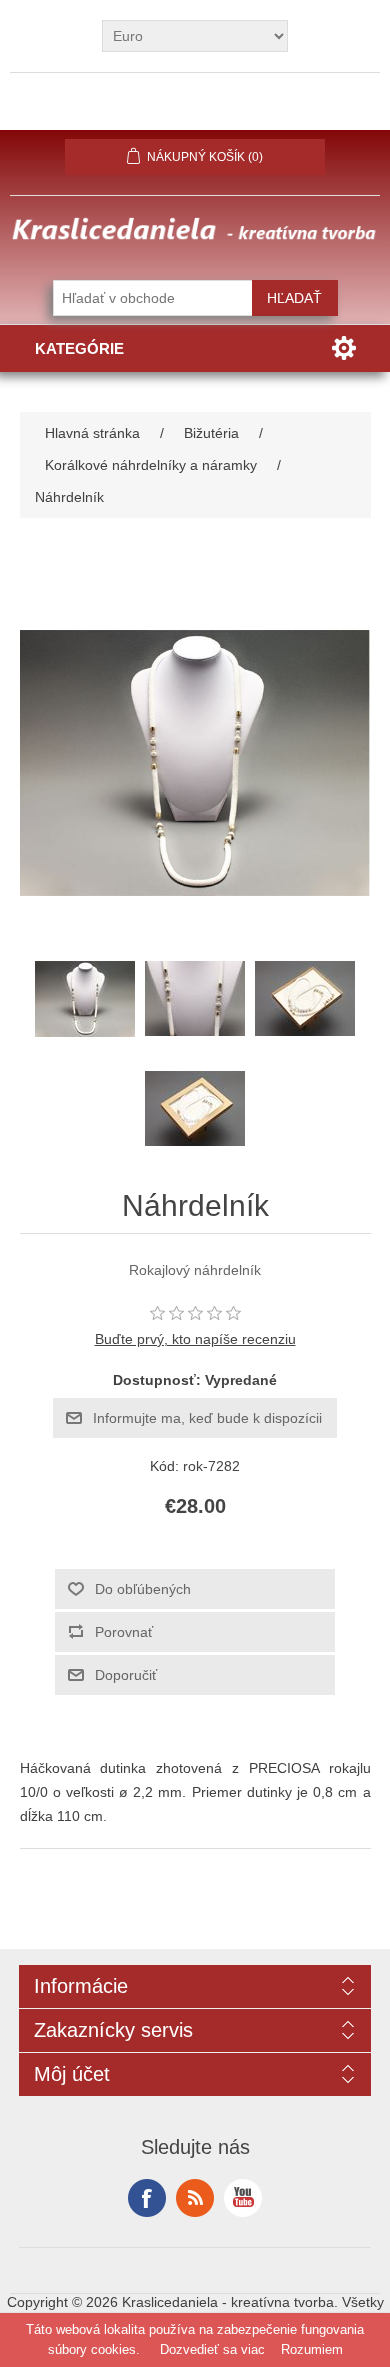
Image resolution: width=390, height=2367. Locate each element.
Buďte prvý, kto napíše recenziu (195, 1339)
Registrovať (82, 111)
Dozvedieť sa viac (212, 2349)
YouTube (243, 2198)
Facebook (147, 2198)
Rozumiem (312, 2349)
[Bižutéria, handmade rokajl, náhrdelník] (85, 999)
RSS (195, 2198)
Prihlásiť (195, 111)
